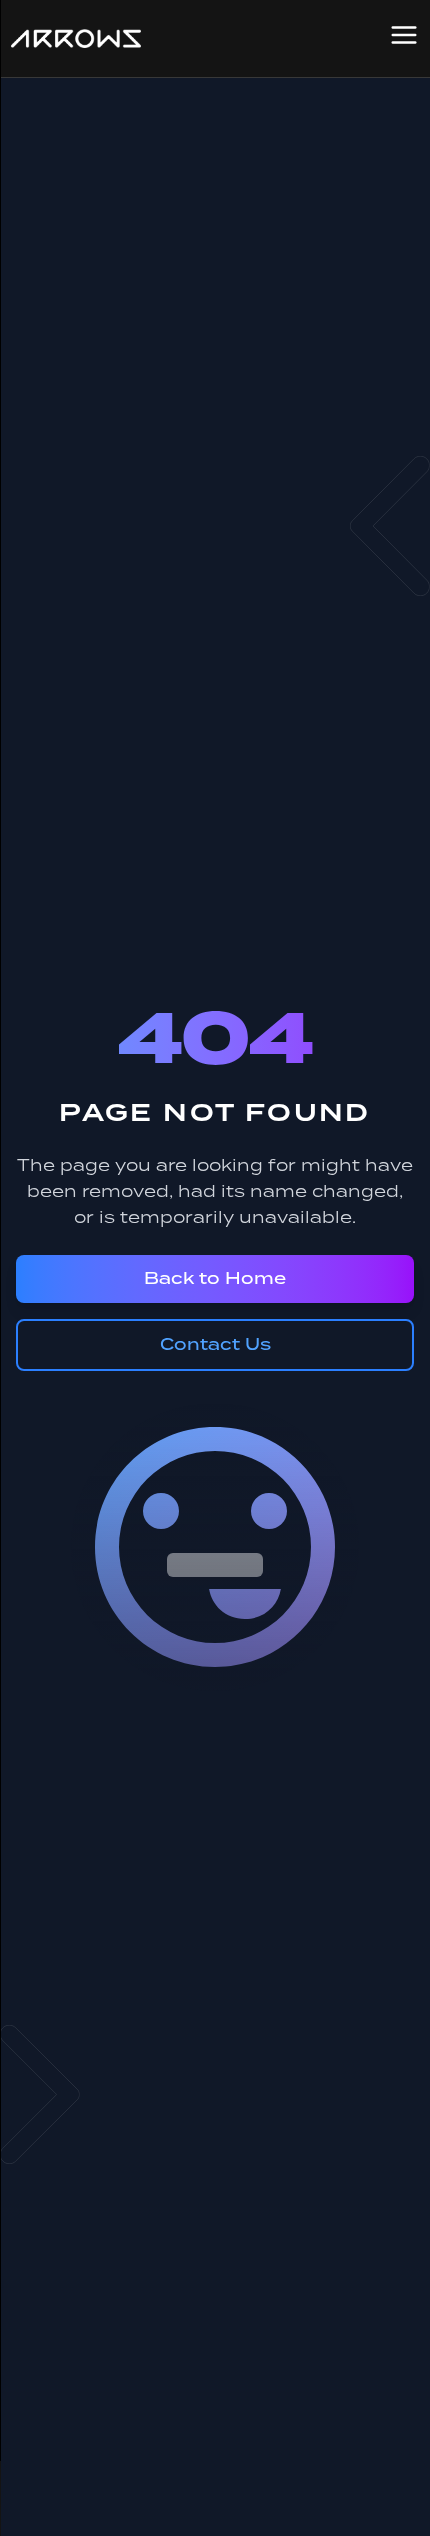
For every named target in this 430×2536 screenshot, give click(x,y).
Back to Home (215, 1278)
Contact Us (215, 1344)
